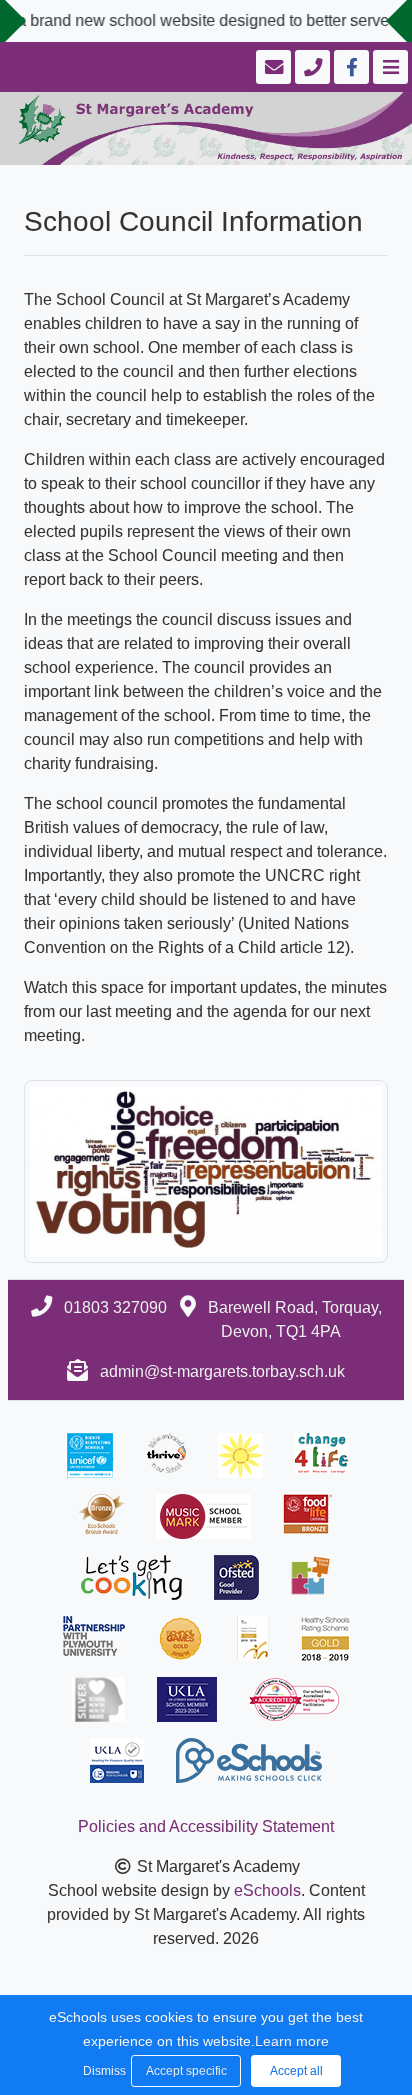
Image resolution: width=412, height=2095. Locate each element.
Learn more (292, 2041)
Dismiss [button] (102, 2071)
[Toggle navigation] (388, 67)
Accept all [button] (296, 2071)
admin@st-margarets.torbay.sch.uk (222, 1371)
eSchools (267, 1890)
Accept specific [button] (186, 2071)
